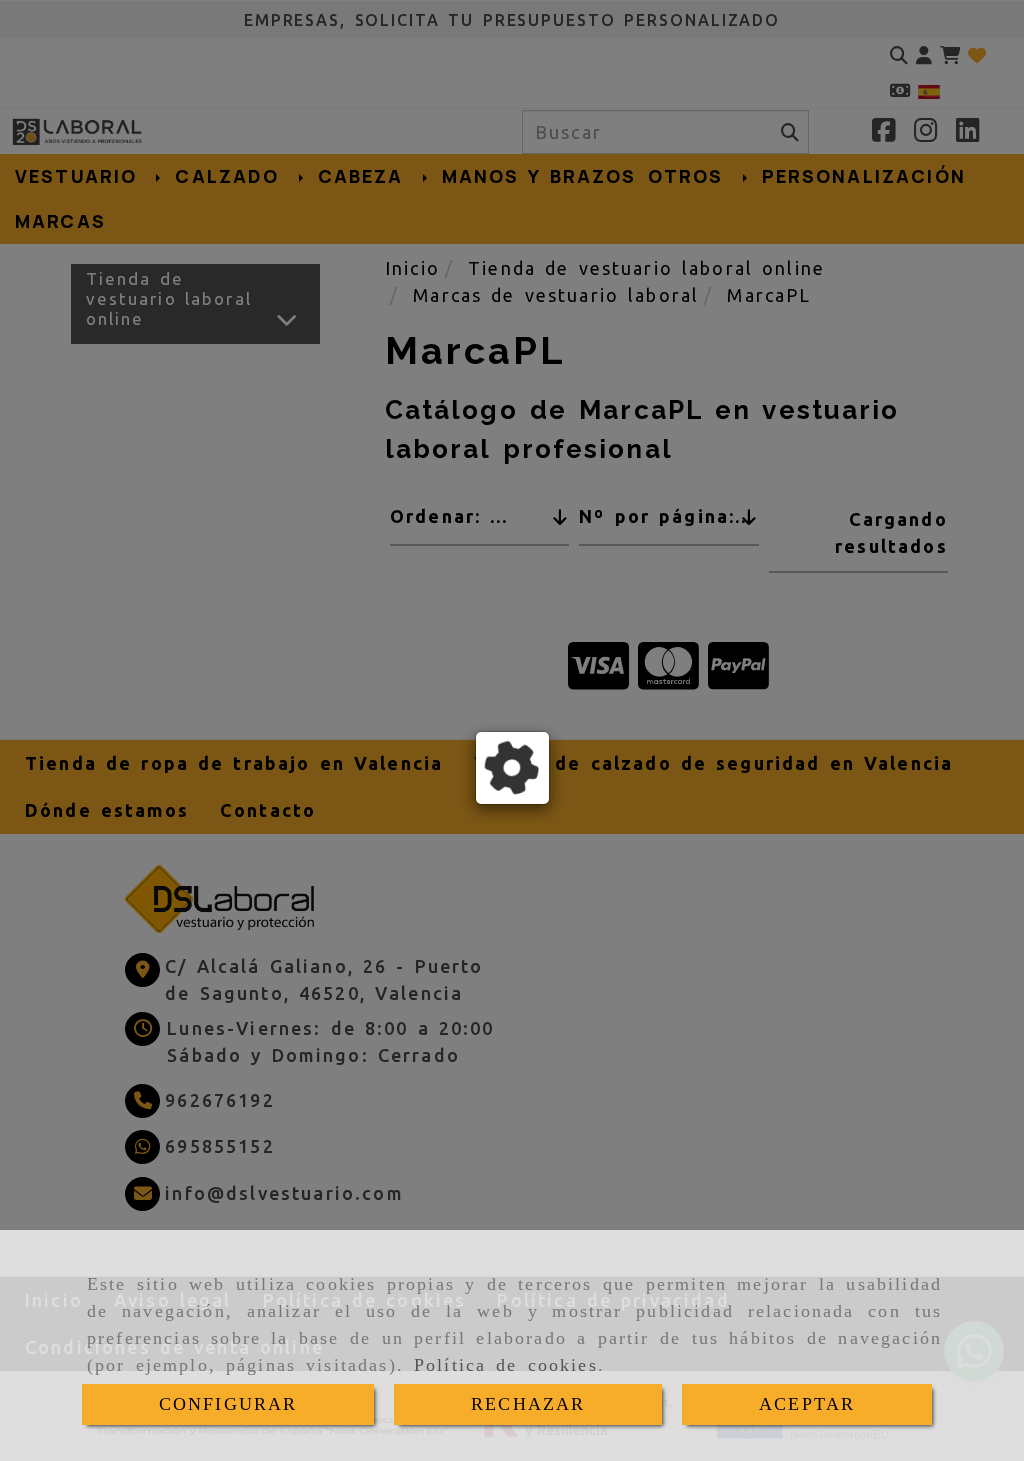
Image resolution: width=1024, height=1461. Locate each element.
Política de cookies (506, 1365)
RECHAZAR (528, 1404)
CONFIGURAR (228, 1404)
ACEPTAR (807, 1404)
